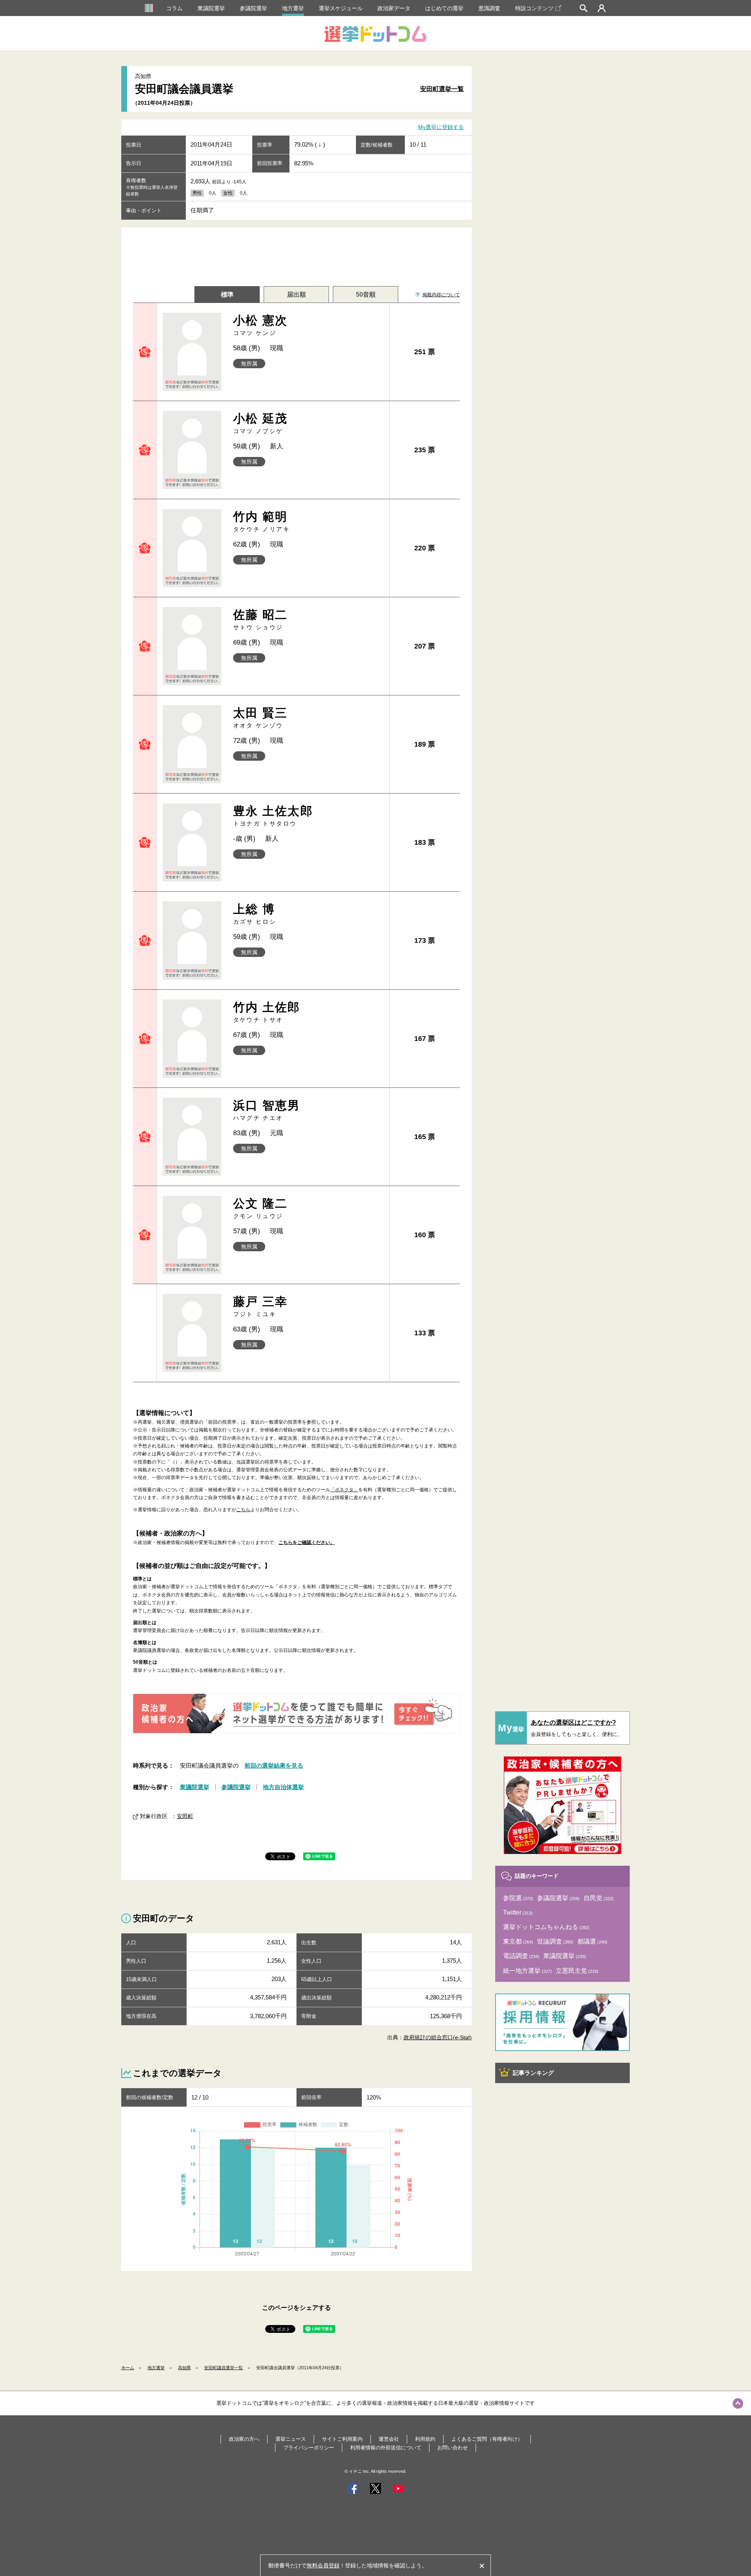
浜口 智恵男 (267, 1110)
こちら (243, 1510)
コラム (174, 8)
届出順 (296, 295)
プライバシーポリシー (309, 2448)
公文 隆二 (261, 1208)
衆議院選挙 (211, 8)
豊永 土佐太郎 (273, 816)
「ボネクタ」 (344, 1490)
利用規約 (425, 2439)
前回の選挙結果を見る (274, 1765)
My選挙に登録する (441, 127)
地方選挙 (293, 8)
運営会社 (389, 2439)
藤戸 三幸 (261, 1306)
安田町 (185, 1816)
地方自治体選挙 (283, 1787)
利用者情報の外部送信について (386, 2448)
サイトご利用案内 (342, 2439)
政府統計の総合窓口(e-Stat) (438, 2037)
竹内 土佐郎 (267, 1012)
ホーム (128, 2368)
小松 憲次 (261, 325)
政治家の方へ (244, 2439)
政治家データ (394, 8)
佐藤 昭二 (261, 619)
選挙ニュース (291, 2439)
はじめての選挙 (444, 8)
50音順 (366, 295)
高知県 (184, 2368)
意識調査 (489, 8)
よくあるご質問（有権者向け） (487, 2439)
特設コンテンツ (534, 8)
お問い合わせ (453, 2448)
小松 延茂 (261, 423)
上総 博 (255, 914)
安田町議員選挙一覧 (224, 2368)
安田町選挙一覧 (442, 89)
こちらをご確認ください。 (307, 1542)
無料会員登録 (323, 2565)
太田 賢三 (261, 717)
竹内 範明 (262, 521)
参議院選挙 (253, 8)
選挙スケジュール (341, 8)
